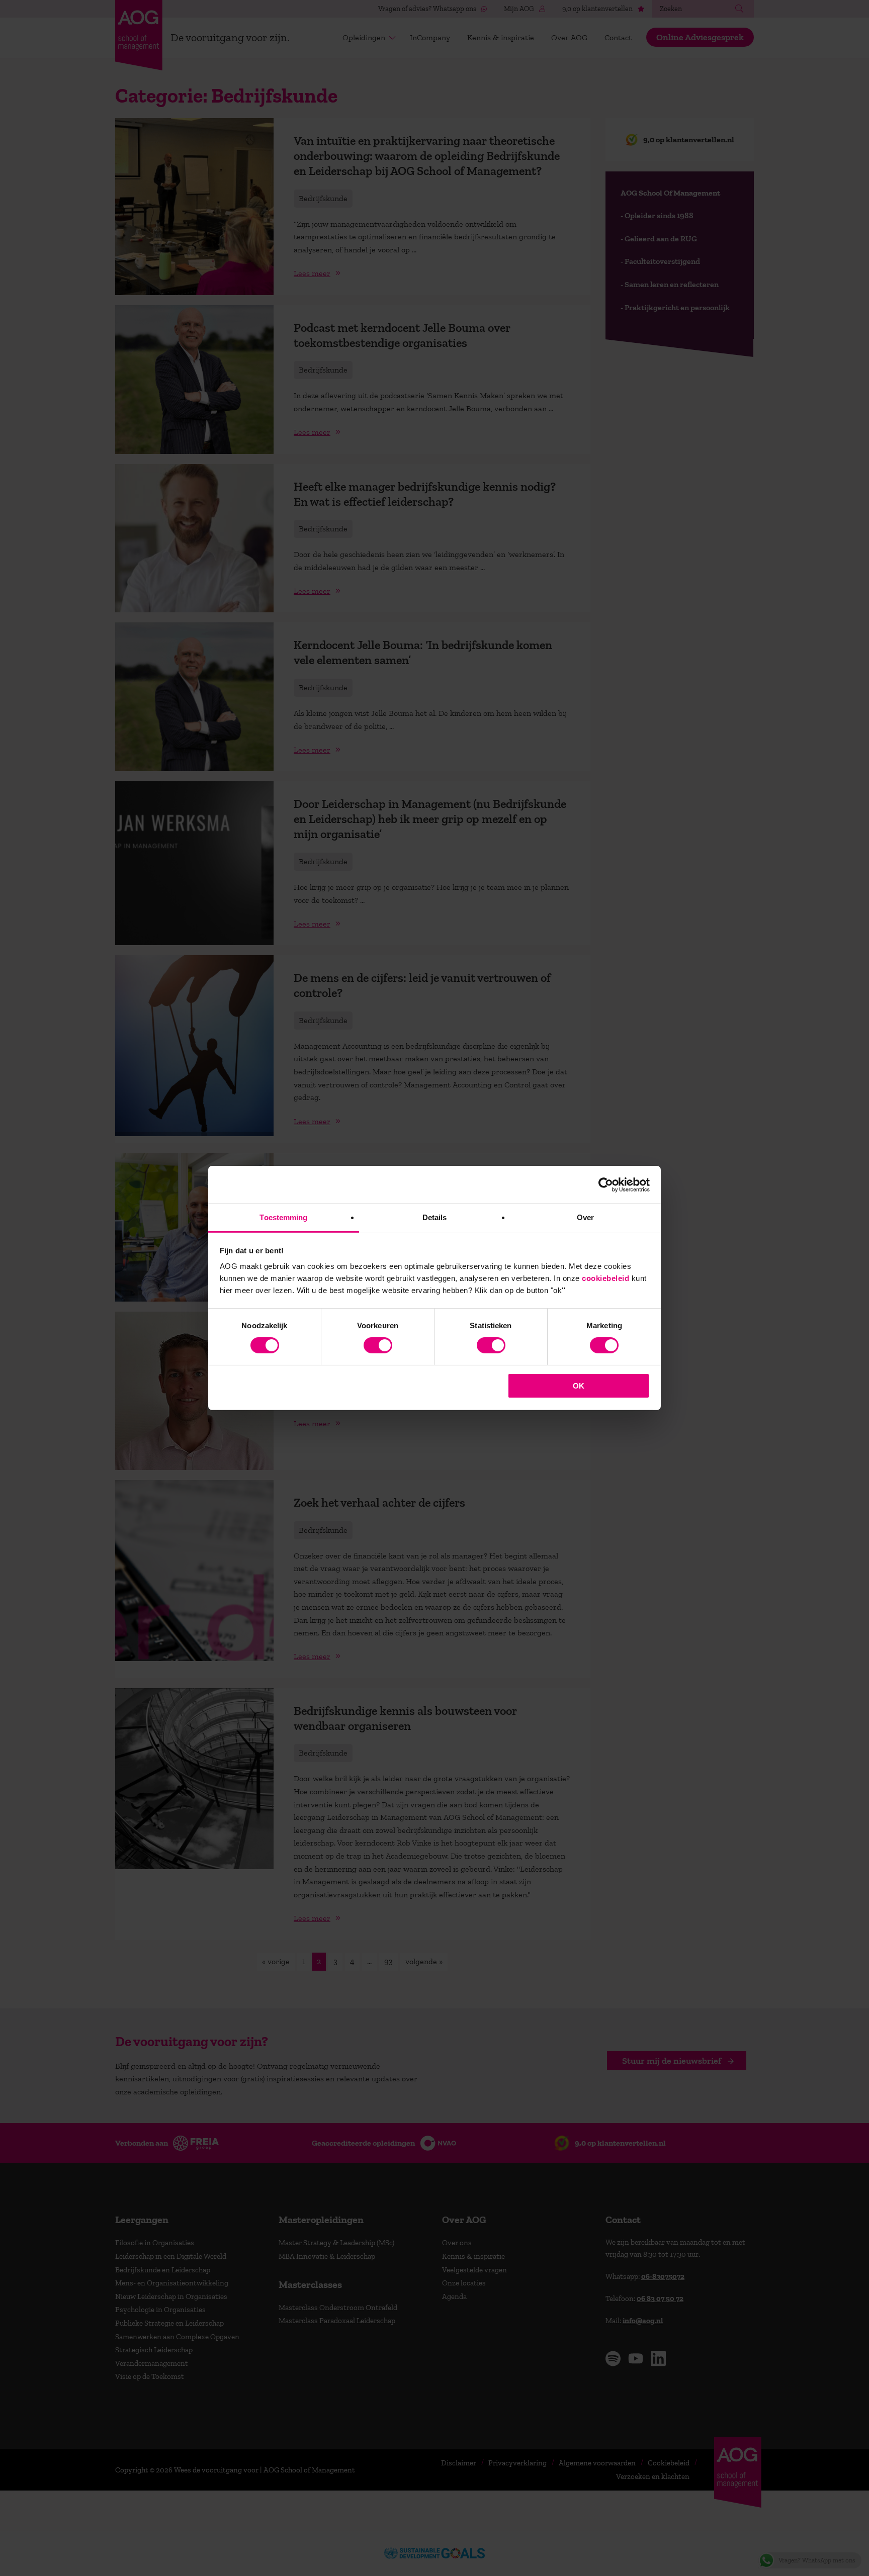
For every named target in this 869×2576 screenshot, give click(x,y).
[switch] (378, 1345)
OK (579, 1386)
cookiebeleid (605, 1278)
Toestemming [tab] (283, 1217)
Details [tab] (435, 1217)
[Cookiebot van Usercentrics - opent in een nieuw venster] (606, 1184)
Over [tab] (585, 1217)
